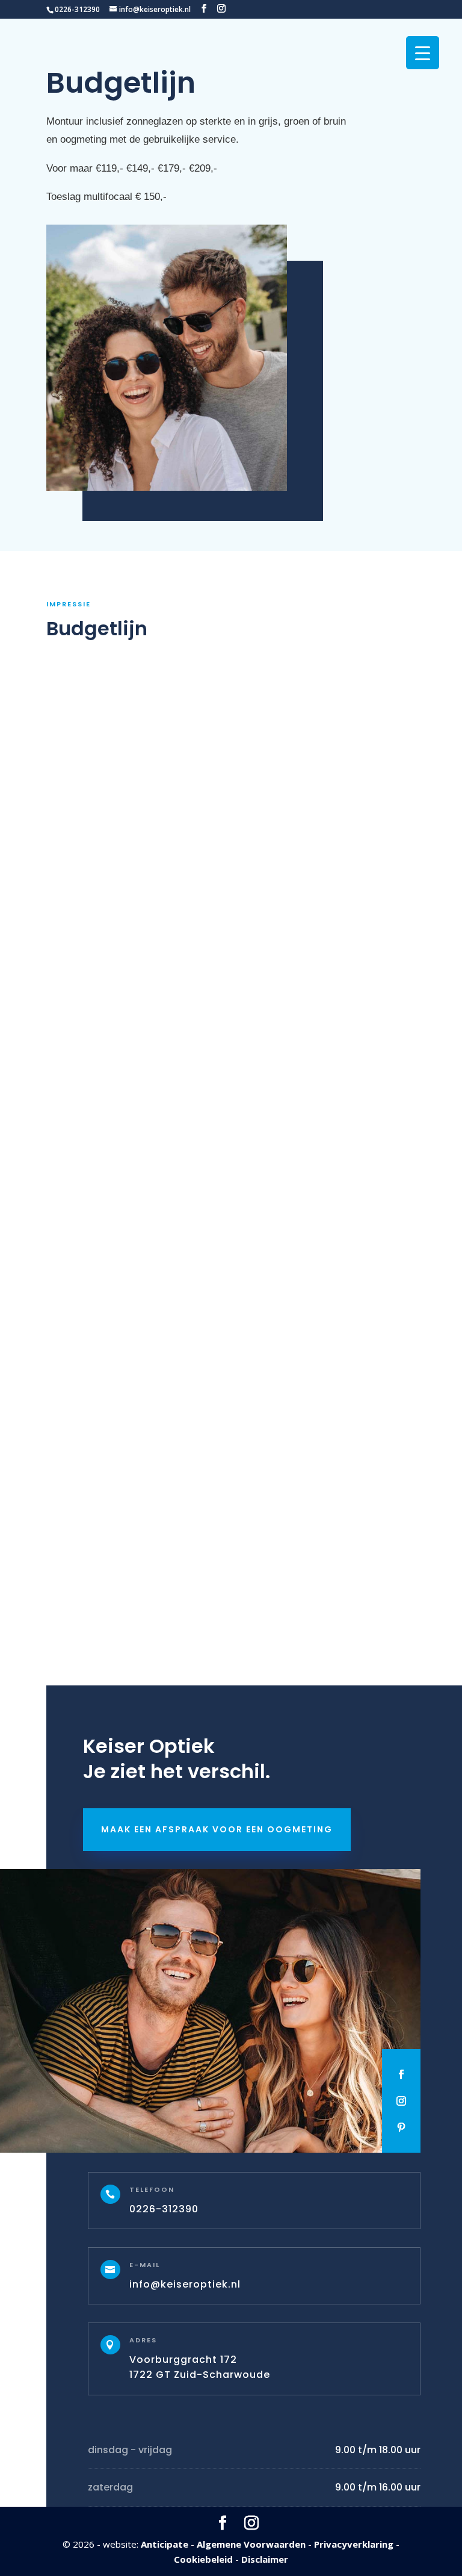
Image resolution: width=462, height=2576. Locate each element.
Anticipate (165, 2543)
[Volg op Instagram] (401, 2101)
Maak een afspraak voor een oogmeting (217, 1829)
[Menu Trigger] (423, 53)
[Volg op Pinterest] (401, 2127)
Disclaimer (265, 2559)
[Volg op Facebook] (401, 2074)
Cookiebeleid (203, 2559)
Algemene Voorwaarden (251, 2543)
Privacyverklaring (354, 2543)
